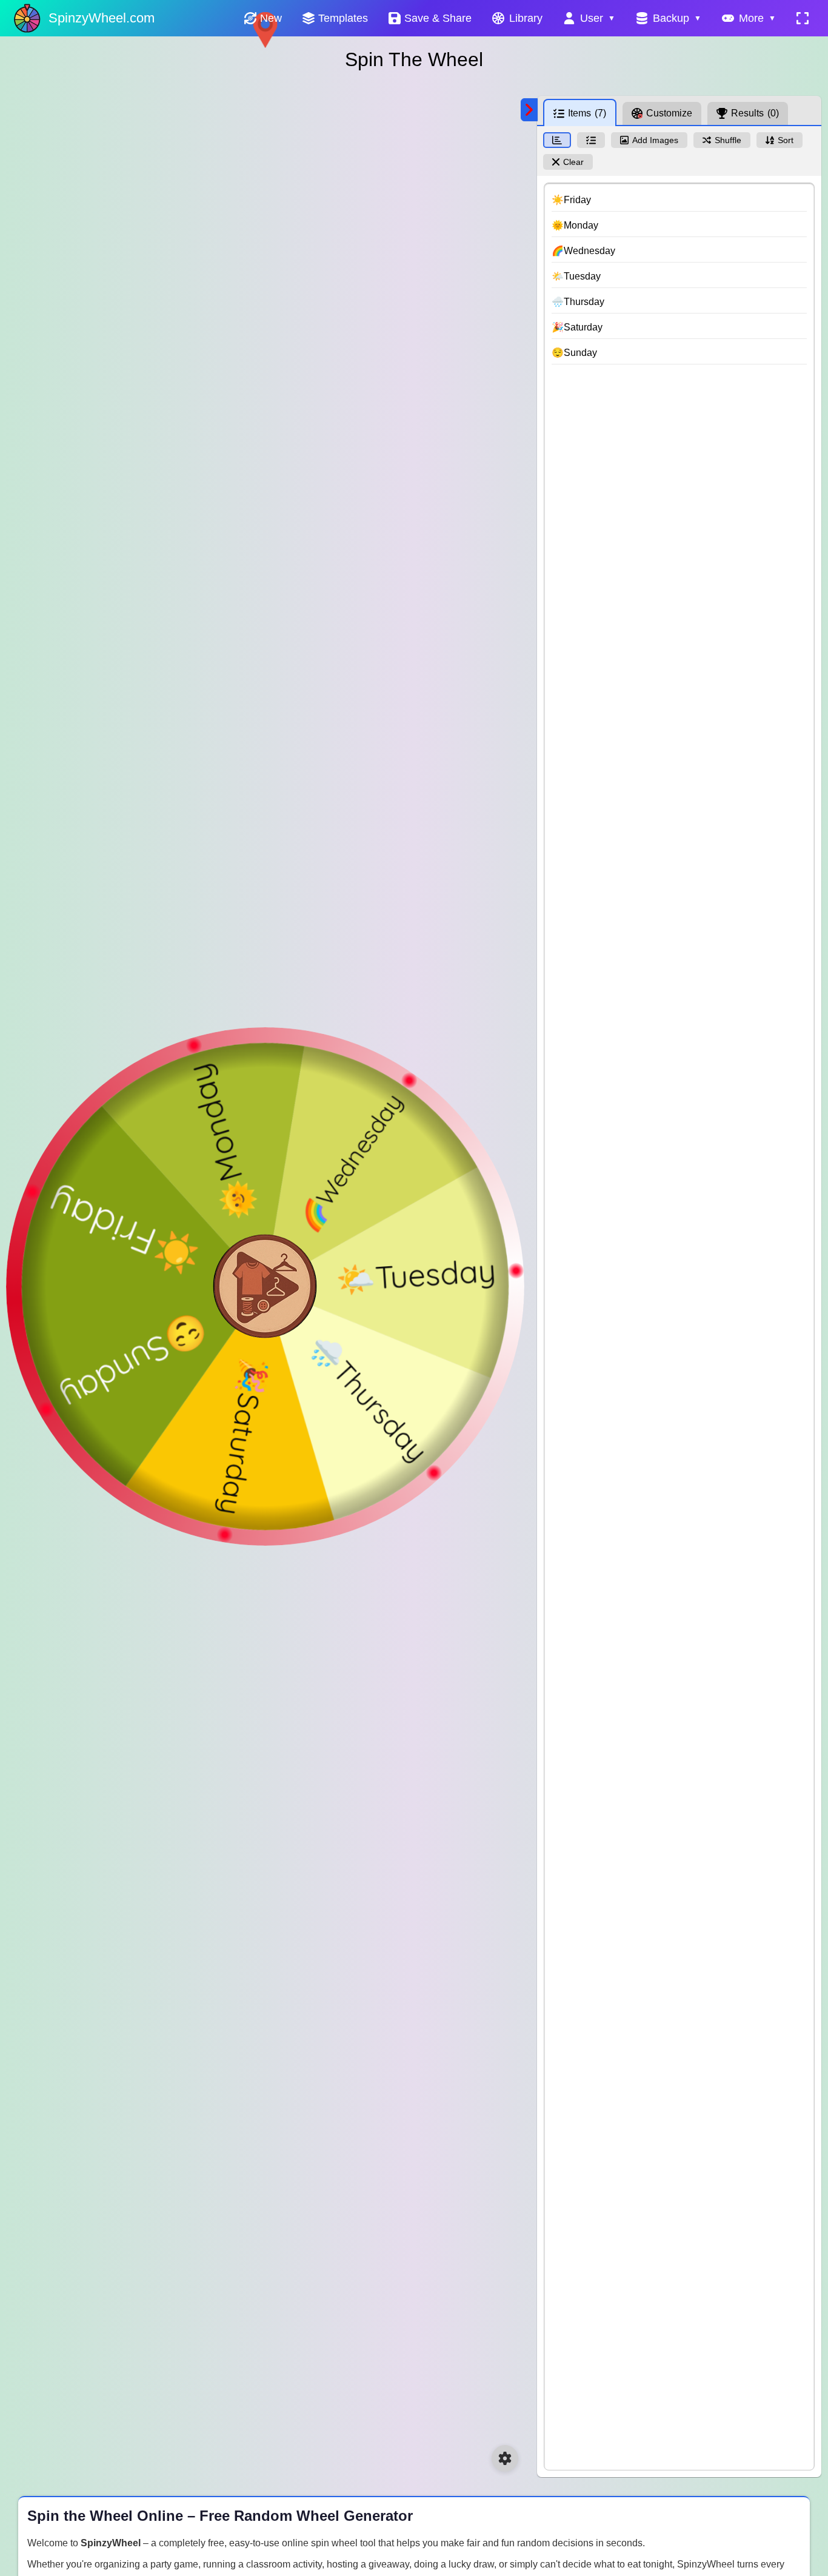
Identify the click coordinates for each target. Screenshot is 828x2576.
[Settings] (505, 2458)
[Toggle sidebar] (529, 110)
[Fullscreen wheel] (803, 18)
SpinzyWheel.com (102, 18)
